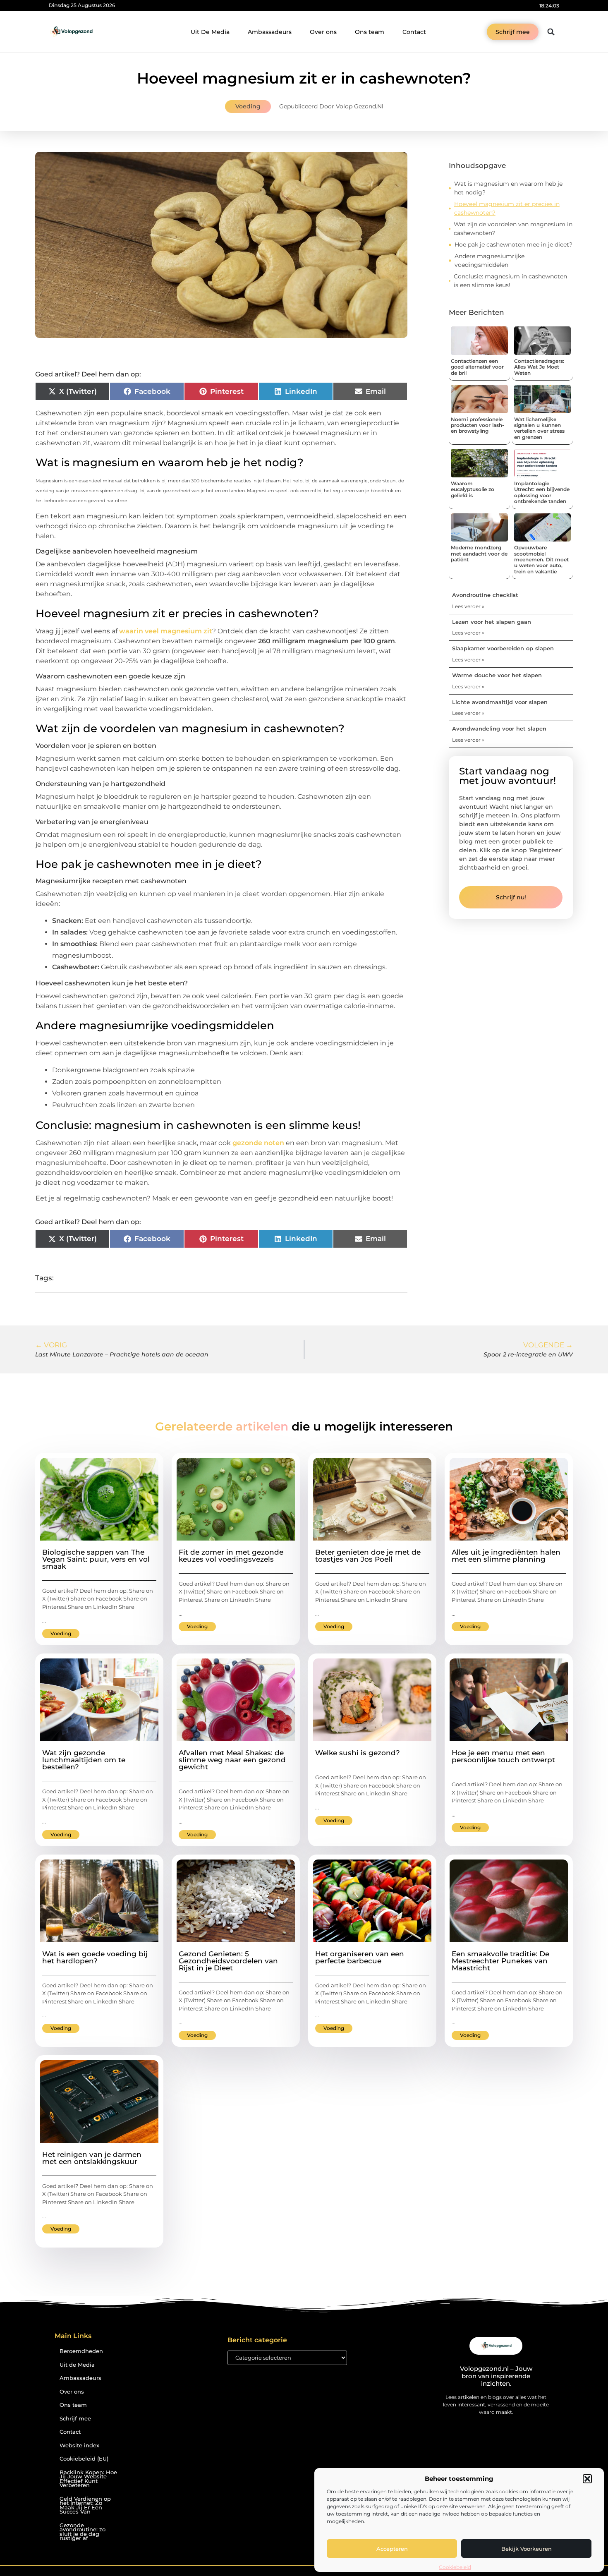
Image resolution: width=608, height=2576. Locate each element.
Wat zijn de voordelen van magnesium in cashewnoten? (513, 229)
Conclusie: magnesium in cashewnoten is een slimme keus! (510, 281)
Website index (79, 2445)
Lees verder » (468, 606)
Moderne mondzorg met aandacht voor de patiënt (479, 554)
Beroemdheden (81, 2351)
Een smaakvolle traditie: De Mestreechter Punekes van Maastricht (500, 1961)
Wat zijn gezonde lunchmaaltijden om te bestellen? (84, 1760)
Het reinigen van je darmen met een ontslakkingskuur (92, 2158)
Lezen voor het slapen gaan (492, 622)
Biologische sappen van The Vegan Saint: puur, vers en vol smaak (96, 1559)
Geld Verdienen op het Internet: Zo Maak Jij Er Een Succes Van (85, 2505)
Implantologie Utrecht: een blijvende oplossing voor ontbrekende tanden (542, 492)
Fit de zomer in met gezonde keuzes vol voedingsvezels (231, 1556)
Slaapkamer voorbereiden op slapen (503, 648)
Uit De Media (210, 32)
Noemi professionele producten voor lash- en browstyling (478, 425)
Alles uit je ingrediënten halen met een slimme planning (506, 1556)
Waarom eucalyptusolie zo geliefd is (473, 489)
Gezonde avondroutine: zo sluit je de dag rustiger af (83, 2532)
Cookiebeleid (455, 2567)
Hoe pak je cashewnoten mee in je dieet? (513, 244)
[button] (587, 2479)
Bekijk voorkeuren (527, 2549)
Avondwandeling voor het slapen (499, 728)
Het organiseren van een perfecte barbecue (360, 1957)
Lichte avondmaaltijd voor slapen (500, 702)
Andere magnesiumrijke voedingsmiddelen (490, 260)
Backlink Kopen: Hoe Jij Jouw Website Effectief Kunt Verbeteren (88, 2479)
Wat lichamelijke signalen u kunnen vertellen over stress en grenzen (539, 428)
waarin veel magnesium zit (166, 631)
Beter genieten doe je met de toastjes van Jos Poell (368, 1556)
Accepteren (392, 2549)
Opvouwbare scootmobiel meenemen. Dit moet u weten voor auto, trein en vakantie (541, 560)
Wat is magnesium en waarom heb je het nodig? (508, 188)
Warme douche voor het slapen (497, 675)
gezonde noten (258, 1143)
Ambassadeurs (270, 32)
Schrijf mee (75, 2419)
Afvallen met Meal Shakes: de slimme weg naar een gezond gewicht (232, 1760)
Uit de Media (77, 2365)
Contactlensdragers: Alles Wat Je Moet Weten (539, 367)
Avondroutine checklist (485, 595)
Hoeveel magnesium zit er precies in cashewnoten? (507, 208)
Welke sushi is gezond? (358, 1753)
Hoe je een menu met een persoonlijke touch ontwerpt (503, 1756)
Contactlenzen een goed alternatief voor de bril (477, 367)
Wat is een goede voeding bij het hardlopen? (95, 1957)
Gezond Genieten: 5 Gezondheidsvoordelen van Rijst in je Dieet (228, 1961)
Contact (414, 32)
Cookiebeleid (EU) (84, 2459)
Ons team (370, 32)
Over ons (323, 32)
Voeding (248, 106)
